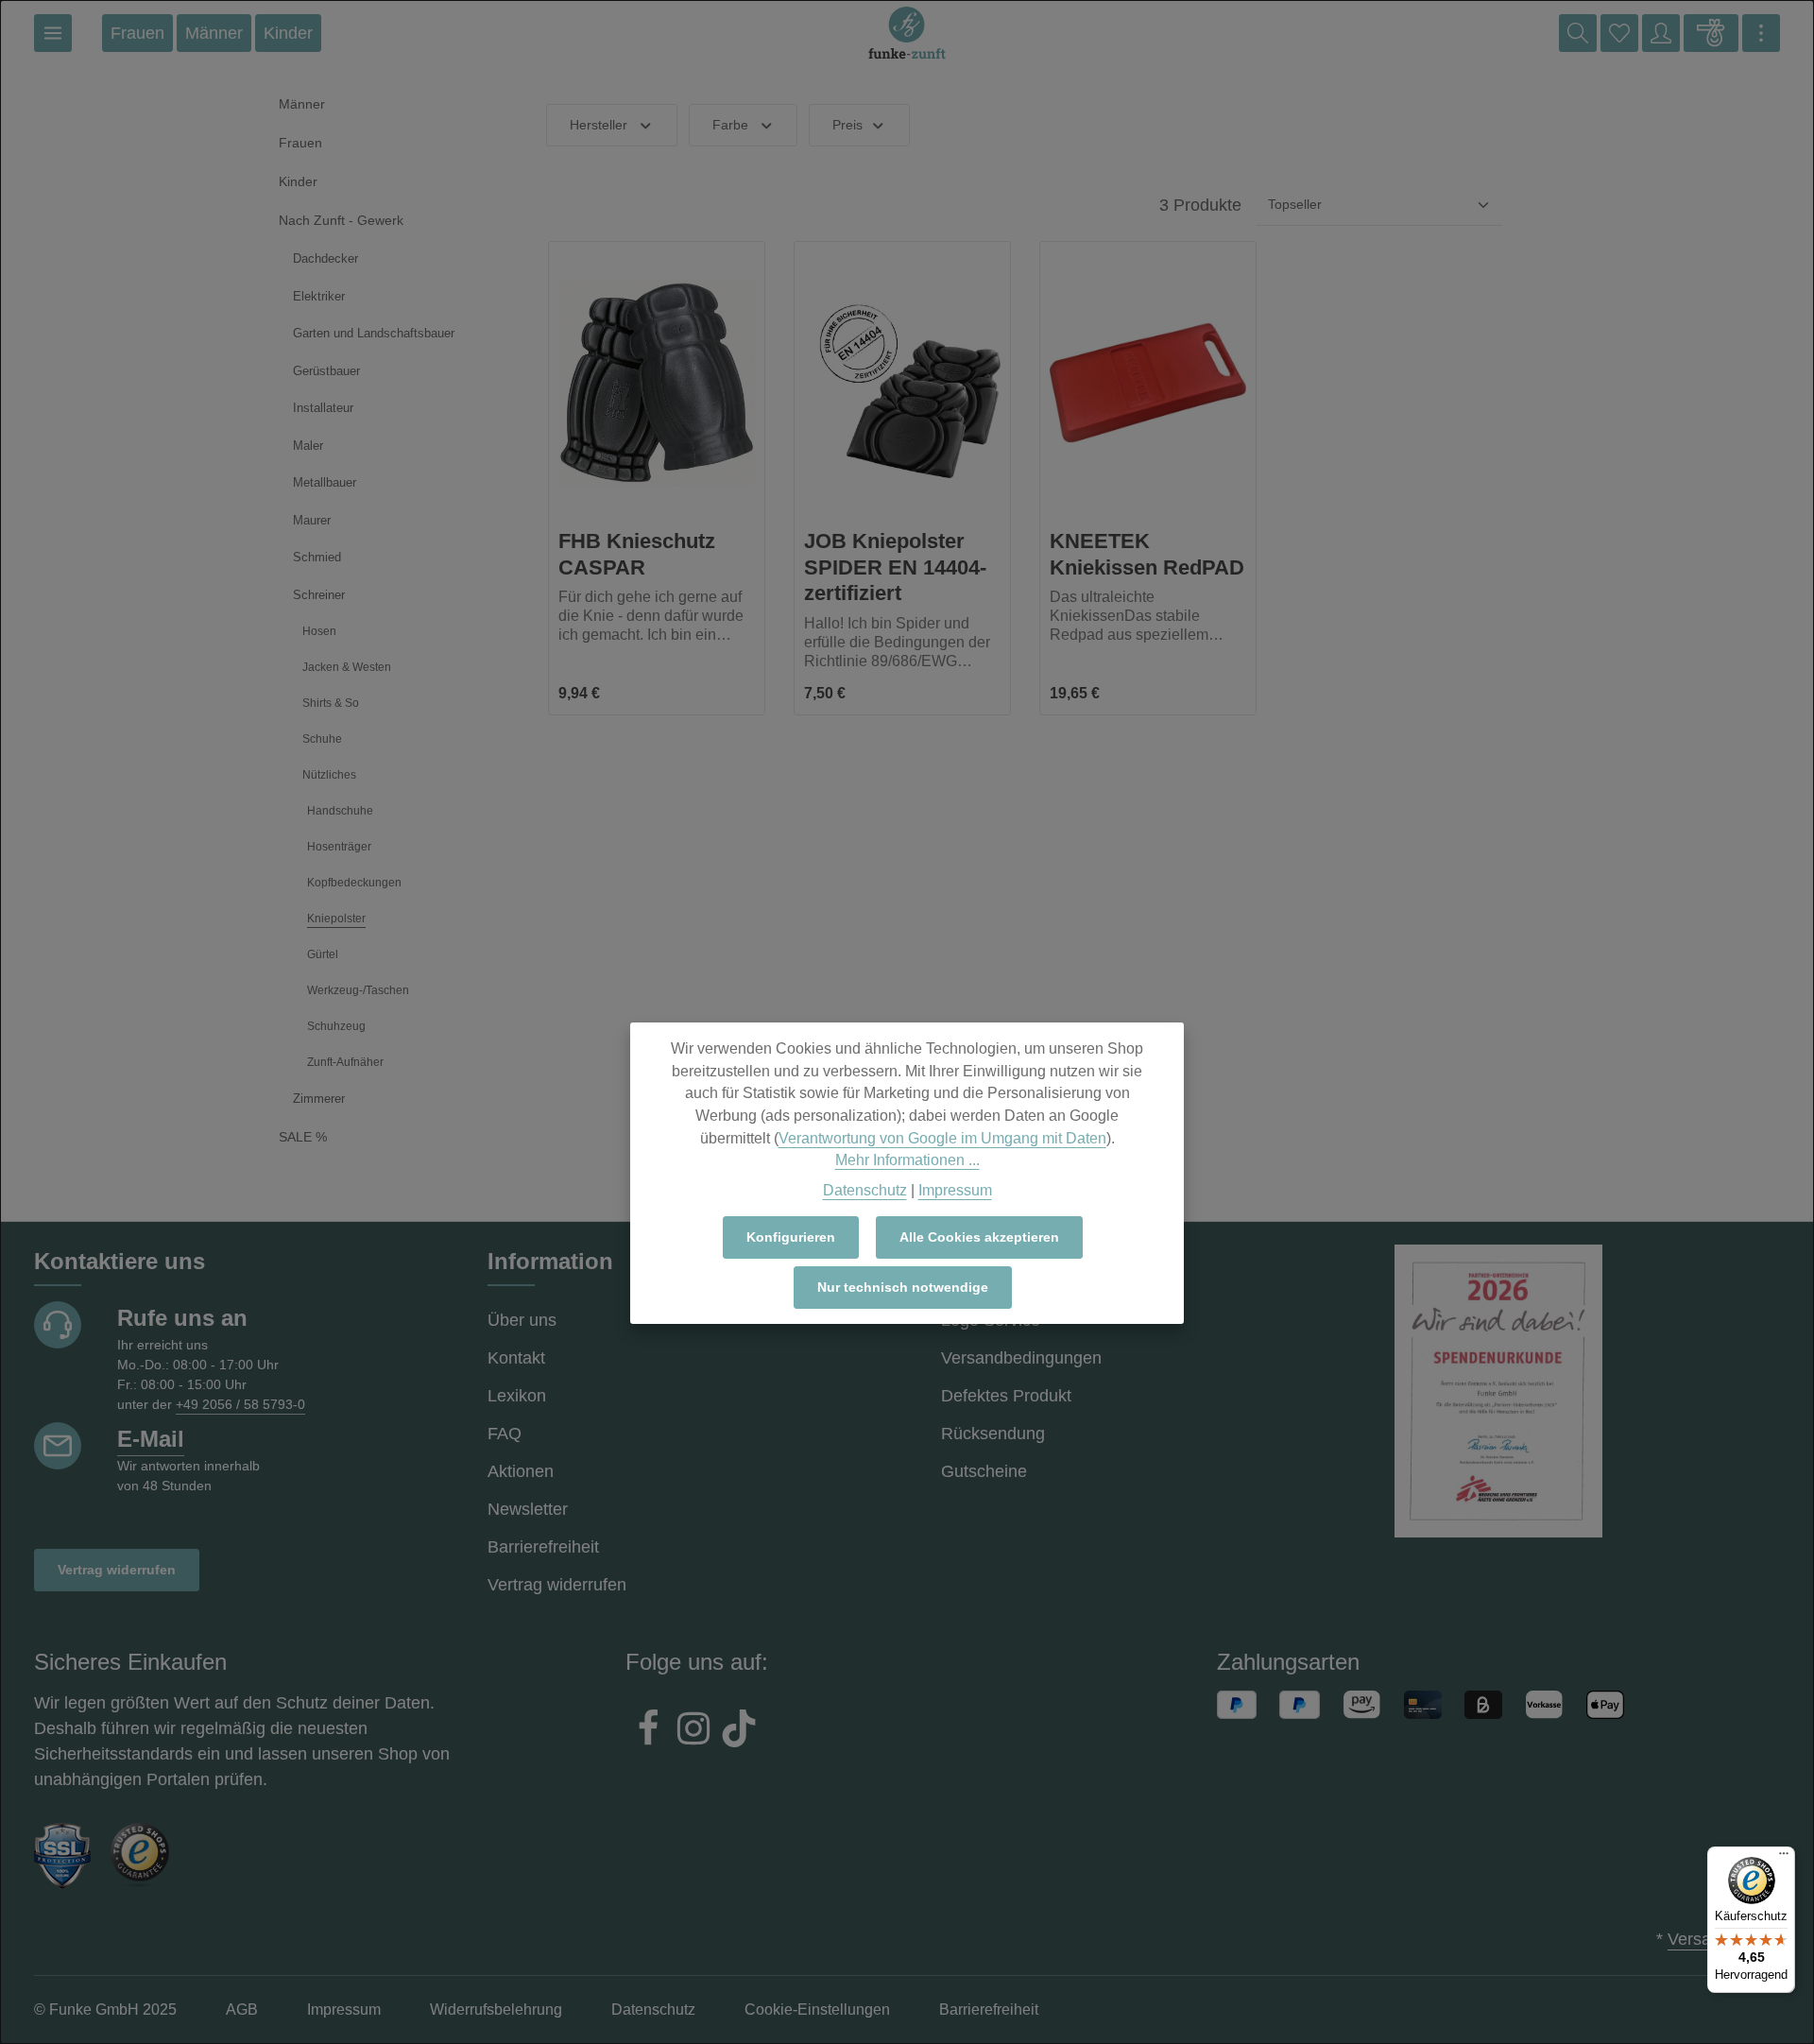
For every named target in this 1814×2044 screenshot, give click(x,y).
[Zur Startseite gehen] (907, 33)
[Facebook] (648, 1731)
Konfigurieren (791, 1237)
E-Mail (151, 1439)
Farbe (730, 125)
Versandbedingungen (1021, 1358)
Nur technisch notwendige (903, 1287)
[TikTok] (739, 1731)
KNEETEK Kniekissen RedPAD (1147, 554)
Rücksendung (993, 1434)
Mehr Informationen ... (907, 1160)
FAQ (505, 1434)
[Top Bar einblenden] (1761, 33)
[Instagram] (693, 1731)
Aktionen (521, 1471)
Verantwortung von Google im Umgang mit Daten (942, 1137)
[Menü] (53, 33)
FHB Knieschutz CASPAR (637, 554)
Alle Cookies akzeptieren (979, 1237)
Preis (847, 125)
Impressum (955, 1189)
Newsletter (528, 1509)
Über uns (522, 1320)
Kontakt (516, 1358)
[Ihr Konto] (1661, 33)
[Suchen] (1578, 33)
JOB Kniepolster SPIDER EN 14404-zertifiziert (895, 567)
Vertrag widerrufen (117, 1570)
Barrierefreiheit (543, 1547)
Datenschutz (865, 1189)
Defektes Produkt (1006, 1396)
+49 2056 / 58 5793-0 (240, 1404)
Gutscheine (984, 1471)
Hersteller (599, 125)
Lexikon (517, 1396)
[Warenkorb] (1711, 33)
